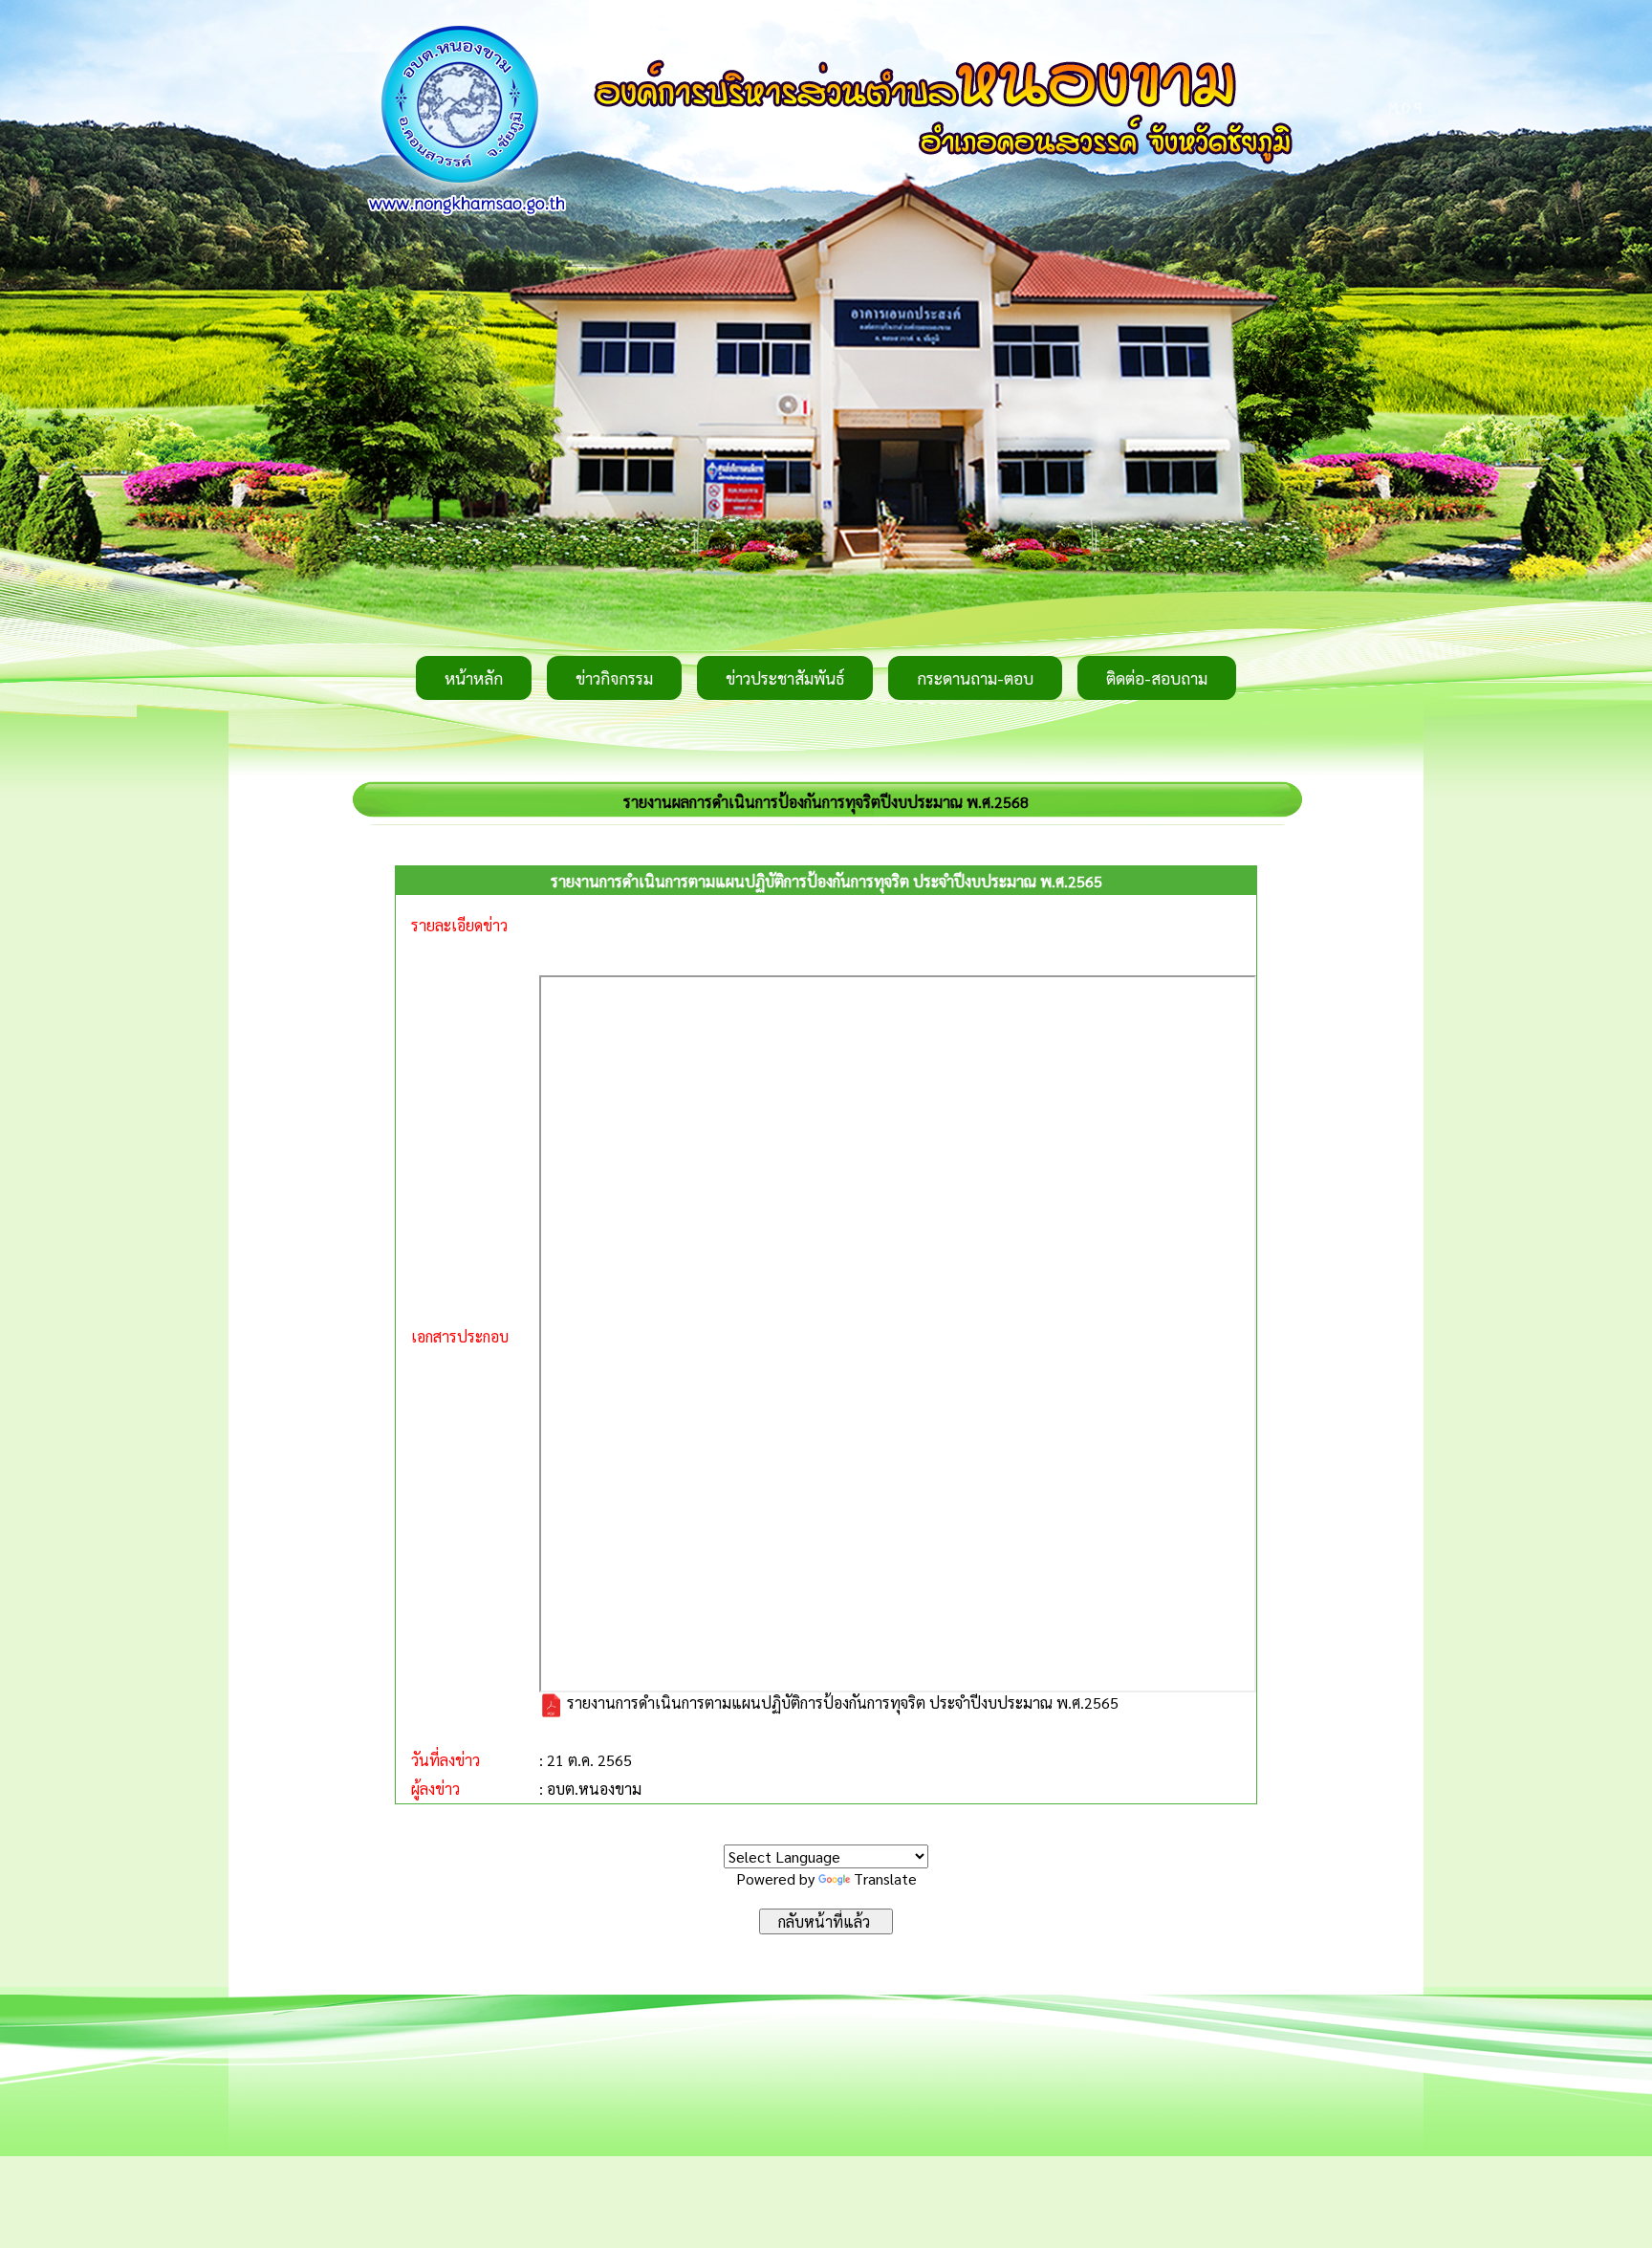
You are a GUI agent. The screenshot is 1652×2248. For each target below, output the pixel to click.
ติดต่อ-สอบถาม (1157, 678)
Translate (885, 1878)
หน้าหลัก (474, 678)
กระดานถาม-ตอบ (975, 678)
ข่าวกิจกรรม (614, 678)
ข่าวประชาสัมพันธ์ (785, 678)
